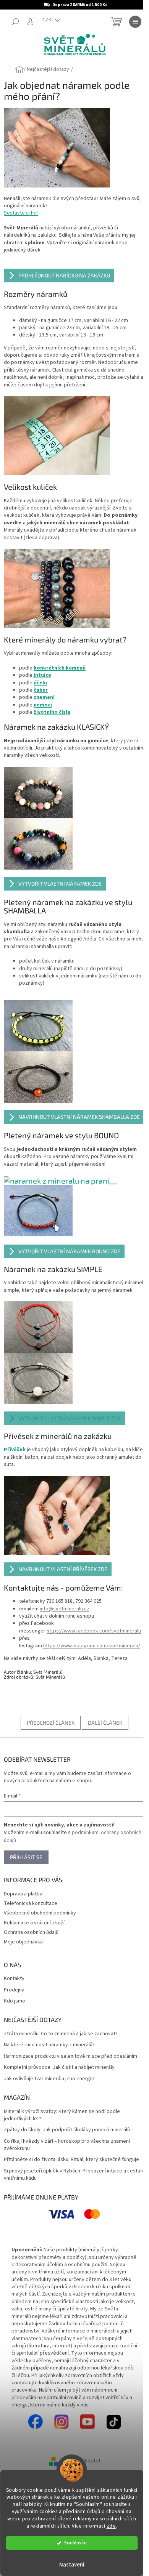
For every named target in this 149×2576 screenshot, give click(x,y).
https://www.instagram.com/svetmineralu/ (92, 1647)
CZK (48, 20)
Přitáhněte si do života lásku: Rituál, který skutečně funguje (71, 2162)
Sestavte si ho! (21, 210)
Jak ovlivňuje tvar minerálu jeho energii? (49, 2080)
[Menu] (130, 22)
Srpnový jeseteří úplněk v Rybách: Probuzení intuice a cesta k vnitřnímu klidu (65, 2176)
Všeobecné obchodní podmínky (40, 1915)
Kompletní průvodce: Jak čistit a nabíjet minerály (59, 2069)
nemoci (43, 695)
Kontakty (14, 1981)
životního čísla (52, 703)
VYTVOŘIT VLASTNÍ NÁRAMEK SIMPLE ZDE (70, 1423)
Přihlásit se (26, 1859)
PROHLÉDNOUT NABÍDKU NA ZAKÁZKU (64, 272)
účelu (40, 673)
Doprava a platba (23, 1895)
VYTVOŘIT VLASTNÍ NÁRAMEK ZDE (60, 874)
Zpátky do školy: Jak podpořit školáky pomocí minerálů (67, 2132)
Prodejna (14, 1992)
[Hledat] (15, 22)
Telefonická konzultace (31, 1905)
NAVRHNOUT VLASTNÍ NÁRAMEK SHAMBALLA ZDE (79, 1107)
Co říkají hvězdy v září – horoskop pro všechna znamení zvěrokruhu (67, 2147)
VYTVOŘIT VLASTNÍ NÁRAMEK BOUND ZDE (69, 1249)
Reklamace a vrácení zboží (34, 1924)
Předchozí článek (48, 1725)
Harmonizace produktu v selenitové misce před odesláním (70, 2058)
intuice (42, 666)
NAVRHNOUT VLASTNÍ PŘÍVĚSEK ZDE (63, 1571)
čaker (41, 681)
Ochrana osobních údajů (31, 1934)
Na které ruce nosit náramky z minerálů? (49, 2047)
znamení (44, 688)
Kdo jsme (15, 2003)
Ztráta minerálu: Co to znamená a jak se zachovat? (61, 2036)
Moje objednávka (23, 1944)
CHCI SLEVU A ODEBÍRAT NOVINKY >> (72, 2531)
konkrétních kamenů (60, 658)
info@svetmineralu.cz (65, 1610)
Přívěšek (15, 1455)
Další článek (102, 1725)
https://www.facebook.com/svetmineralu (94, 1632)
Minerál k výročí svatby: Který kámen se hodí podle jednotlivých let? (62, 2117)
